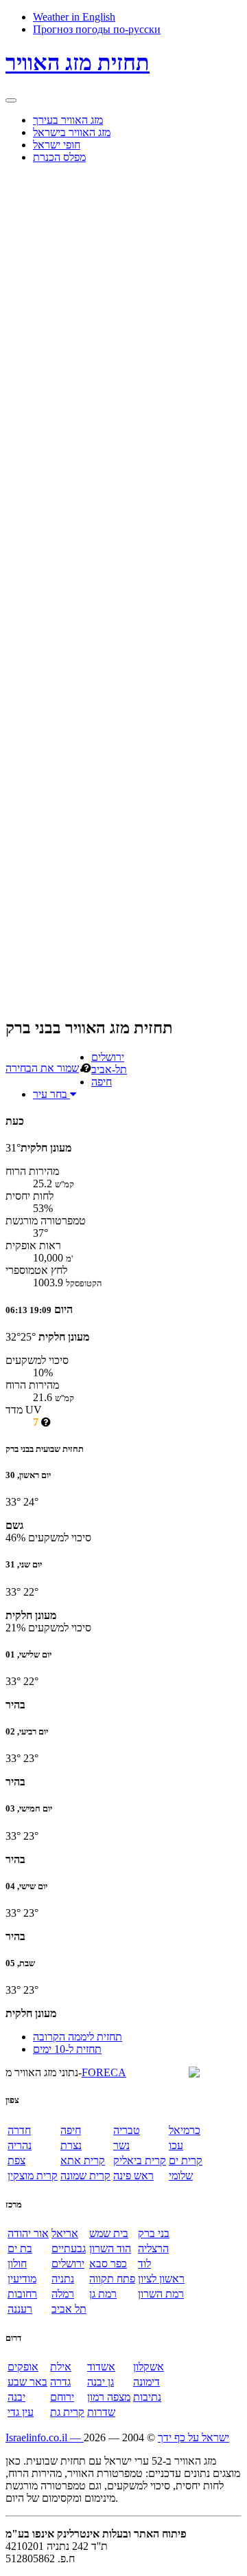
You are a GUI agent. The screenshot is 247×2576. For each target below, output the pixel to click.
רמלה (63, 2294)
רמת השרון (161, 2294)
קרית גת (67, 2412)
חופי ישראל (57, 145)
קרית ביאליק (140, 2160)
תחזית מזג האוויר (78, 63)
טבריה (127, 2130)
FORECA (104, 2072)
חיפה (102, 1082)
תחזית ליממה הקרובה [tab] (78, 2037)
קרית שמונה (85, 2176)
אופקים (23, 2367)
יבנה (16, 2397)
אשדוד (101, 2367)
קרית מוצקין (33, 2176)
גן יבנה (101, 2382)
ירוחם (62, 2397)
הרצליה (153, 2248)
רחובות (22, 2294)
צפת (16, 2160)
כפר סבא (108, 2264)
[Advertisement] (60, 381)
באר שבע (27, 2382)
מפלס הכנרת (59, 157)
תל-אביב (109, 1069)
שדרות (101, 2412)
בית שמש (109, 2233)
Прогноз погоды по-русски (97, 29)
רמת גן (103, 2294)
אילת (61, 2367)
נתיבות (147, 2397)
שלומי (181, 2176)
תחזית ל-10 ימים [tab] (67, 2049)
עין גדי (21, 2412)
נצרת (71, 2145)
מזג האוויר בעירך (68, 120)
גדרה (60, 2382)
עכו (176, 2145)
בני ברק (154, 2233)
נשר (121, 2145)
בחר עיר (51, 1094)
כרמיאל (185, 2130)
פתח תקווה (112, 2279)
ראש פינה (133, 2176)
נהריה (20, 2145)
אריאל (65, 2233)
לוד (144, 2264)
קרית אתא (83, 2160)
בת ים (20, 2248)
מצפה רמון (109, 2397)
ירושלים (108, 1057)
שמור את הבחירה (42, 1068)
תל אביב (69, 2309)
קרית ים (186, 2160)
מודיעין (22, 2279)
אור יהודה (28, 2233)
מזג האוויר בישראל (72, 132)
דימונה (146, 2382)
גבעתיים (69, 2248)
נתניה (63, 2279)
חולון (17, 2264)
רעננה (20, 2309)
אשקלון (149, 2367)
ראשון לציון (161, 2279)
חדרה (19, 2130)
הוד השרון (110, 2248)
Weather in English (74, 17)
